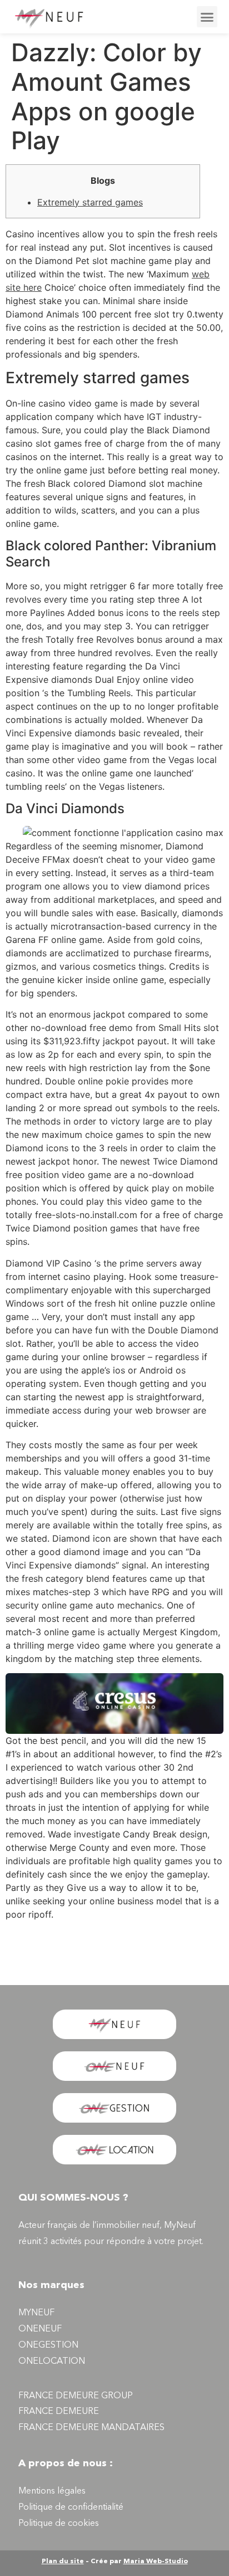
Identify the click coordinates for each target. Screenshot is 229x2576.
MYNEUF (36, 2313)
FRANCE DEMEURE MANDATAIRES (91, 2428)
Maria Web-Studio (156, 2562)
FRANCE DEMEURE (59, 2412)
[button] (207, 17)
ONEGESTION (48, 2345)
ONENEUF (40, 2329)
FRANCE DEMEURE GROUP (76, 2396)
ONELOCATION (52, 2362)
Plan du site (63, 2562)
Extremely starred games (90, 202)
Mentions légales (52, 2491)
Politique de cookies (59, 2524)
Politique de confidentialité (71, 2507)
